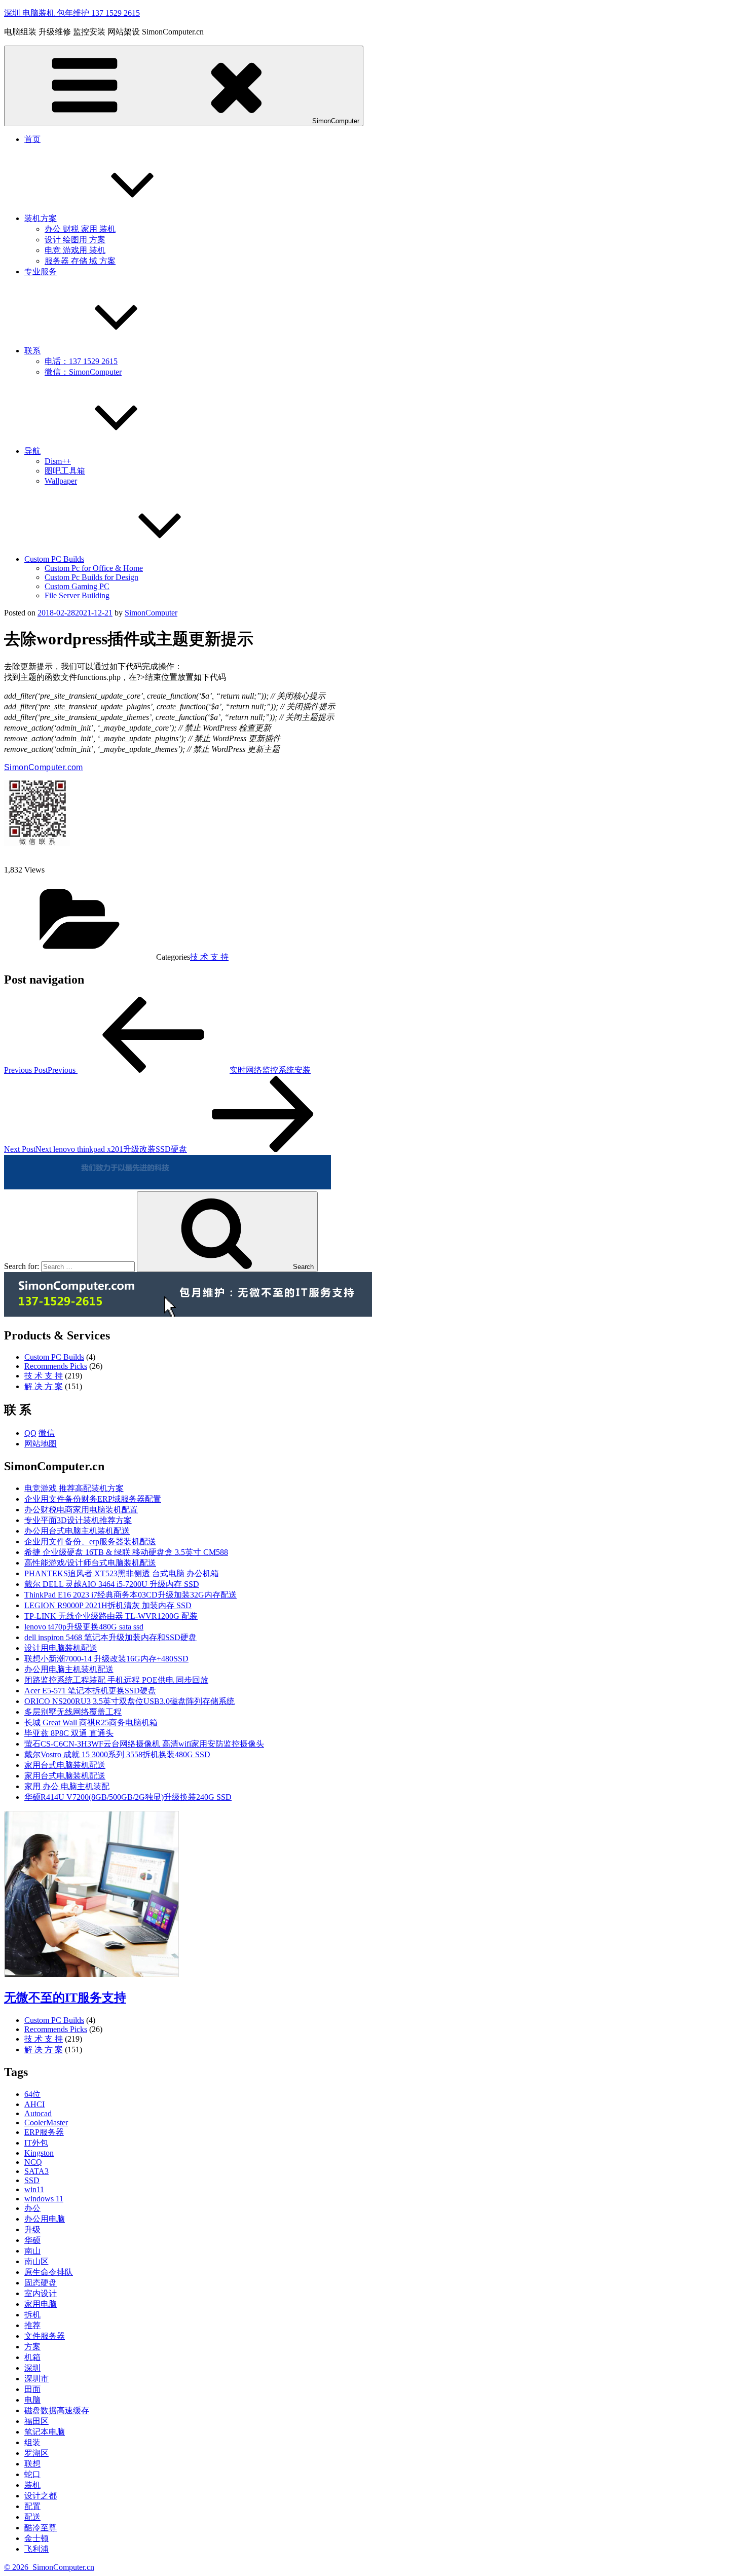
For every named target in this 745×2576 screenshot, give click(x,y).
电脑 (32, 2400)
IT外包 (36, 2143)
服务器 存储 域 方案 (80, 261)
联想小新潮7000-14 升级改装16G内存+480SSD (106, 1659)
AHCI (34, 2104)
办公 (32, 2208)
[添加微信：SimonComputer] (37, 843)
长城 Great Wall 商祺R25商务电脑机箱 (91, 1722)
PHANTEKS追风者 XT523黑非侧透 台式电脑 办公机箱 (122, 1573)
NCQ (33, 2162)
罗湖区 (36, 2453)
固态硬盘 (41, 2283)
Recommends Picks (56, 1366)
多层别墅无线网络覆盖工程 (73, 1712)
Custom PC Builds (54, 559)
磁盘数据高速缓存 (57, 2410)
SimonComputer (336, 121)
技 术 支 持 (209, 957)
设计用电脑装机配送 (61, 1648)
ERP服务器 (44, 2132)
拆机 (32, 2315)
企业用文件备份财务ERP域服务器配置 (93, 1499)
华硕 (32, 2240)
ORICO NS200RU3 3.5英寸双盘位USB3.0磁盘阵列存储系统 (129, 1701)
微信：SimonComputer (83, 372)
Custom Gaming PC (77, 586)
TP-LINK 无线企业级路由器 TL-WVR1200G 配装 (111, 1616)
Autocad (38, 2113)
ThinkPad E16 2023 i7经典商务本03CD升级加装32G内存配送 (131, 1595)
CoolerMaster (46, 2123)
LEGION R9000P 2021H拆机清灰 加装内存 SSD (108, 1605)
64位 (32, 2094)
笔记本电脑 (45, 2432)
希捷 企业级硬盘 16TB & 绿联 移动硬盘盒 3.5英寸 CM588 (126, 1552)
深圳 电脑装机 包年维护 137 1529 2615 (72, 13)
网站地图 (41, 1444)
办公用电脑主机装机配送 (69, 1669)
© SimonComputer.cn (49, 2567)
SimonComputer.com (44, 767)
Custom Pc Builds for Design (91, 577)
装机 (32, 2485)
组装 (32, 2442)
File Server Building (77, 595)
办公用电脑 (45, 2219)
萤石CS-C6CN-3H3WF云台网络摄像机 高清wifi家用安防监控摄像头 (144, 1744)
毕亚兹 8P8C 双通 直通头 (69, 1733)
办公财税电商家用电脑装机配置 (81, 1510)
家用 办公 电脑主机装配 (67, 1786)
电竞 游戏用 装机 (75, 250)
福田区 (36, 2421)
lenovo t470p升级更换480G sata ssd (84, 1627)
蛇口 (32, 2474)
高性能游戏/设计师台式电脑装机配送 (90, 1563)
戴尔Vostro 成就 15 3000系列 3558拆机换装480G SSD (117, 1754)
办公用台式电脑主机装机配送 (77, 1531)
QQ (30, 1433)
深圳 (32, 2368)
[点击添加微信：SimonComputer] (167, 1187)
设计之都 (41, 2496)
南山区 (36, 2261)
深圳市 (36, 2379)
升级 (32, 2229)
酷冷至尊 (41, 2528)
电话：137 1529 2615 (81, 361)
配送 (32, 2517)
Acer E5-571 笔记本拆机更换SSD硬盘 (90, 1691)
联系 (32, 351)
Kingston (39, 2153)
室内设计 (41, 2293)
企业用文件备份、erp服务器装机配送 (90, 1541)
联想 (32, 2464)
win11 (34, 2189)
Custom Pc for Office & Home (94, 568)
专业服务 (41, 271)
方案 (32, 2347)
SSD (32, 2180)
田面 (32, 2389)
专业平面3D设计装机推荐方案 (78, 1520)
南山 (32, 2251)
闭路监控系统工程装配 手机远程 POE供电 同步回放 (116, 1680)
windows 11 (44, 2199)
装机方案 (41, 218)
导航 (32, 451)
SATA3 (36, 2171)
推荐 (32, 2325)
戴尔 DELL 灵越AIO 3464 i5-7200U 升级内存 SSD (112, 1584)
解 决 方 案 (44, 1386)
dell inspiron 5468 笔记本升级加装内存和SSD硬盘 (110, 1637)
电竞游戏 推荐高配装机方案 (74, 1488)
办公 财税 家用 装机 (80, 229)
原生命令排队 (49, 2272)
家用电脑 (41, 2304)
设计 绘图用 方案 (75, 240)
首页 (32, 139)
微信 (47, 1433)
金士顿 (36, 2538)
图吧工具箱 (65, 471)
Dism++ (58, 461)
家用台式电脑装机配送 (65, 1765)
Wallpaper (61, 481)
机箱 (32, 2357)
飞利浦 (36, 2549)
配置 (32, 2506)
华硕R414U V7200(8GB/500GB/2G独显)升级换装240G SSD (128, 1797)
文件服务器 (45, 2336)
